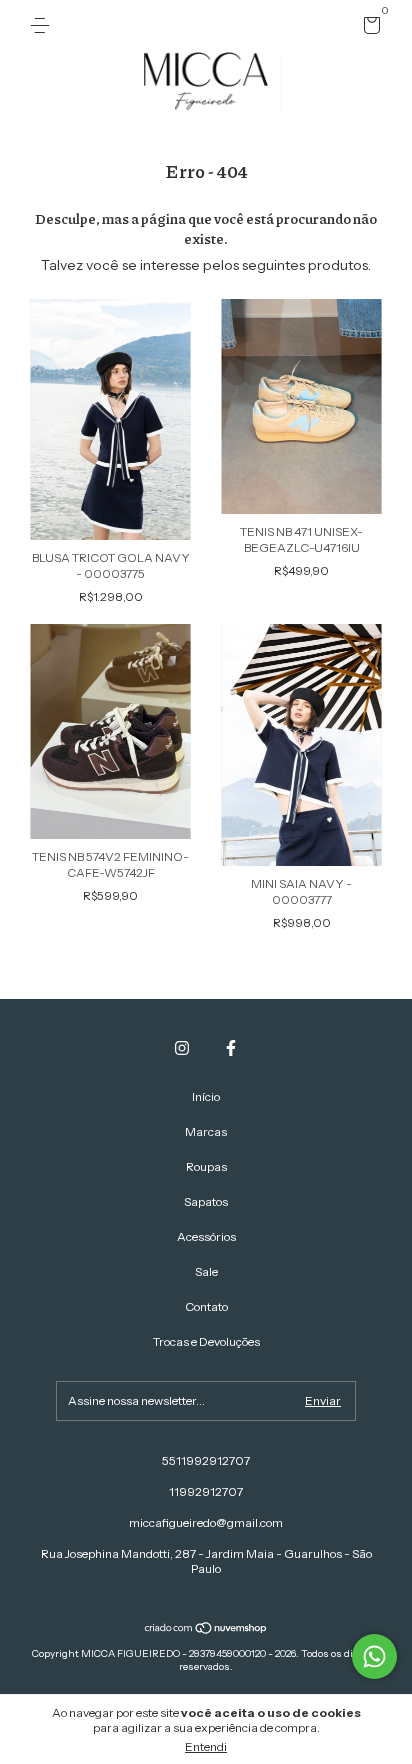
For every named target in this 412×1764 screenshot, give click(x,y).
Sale (206, 1271)
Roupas (206, 1166)
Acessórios (206, 1236)
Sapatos (206, 1201)
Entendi (206, 1746)
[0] (368, 28)
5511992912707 (206, 1460)
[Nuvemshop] (206, 1630)
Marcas (206, 1131)
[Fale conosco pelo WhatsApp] (374, 1656)
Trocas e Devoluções (206, 1341)
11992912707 (206, 1491)
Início (206, 1096)
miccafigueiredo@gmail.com (206, 1522)
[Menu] (43, 25)
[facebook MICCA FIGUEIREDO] (231, 1048)
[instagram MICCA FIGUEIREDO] (182, 1048)
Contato (206, 1306)
